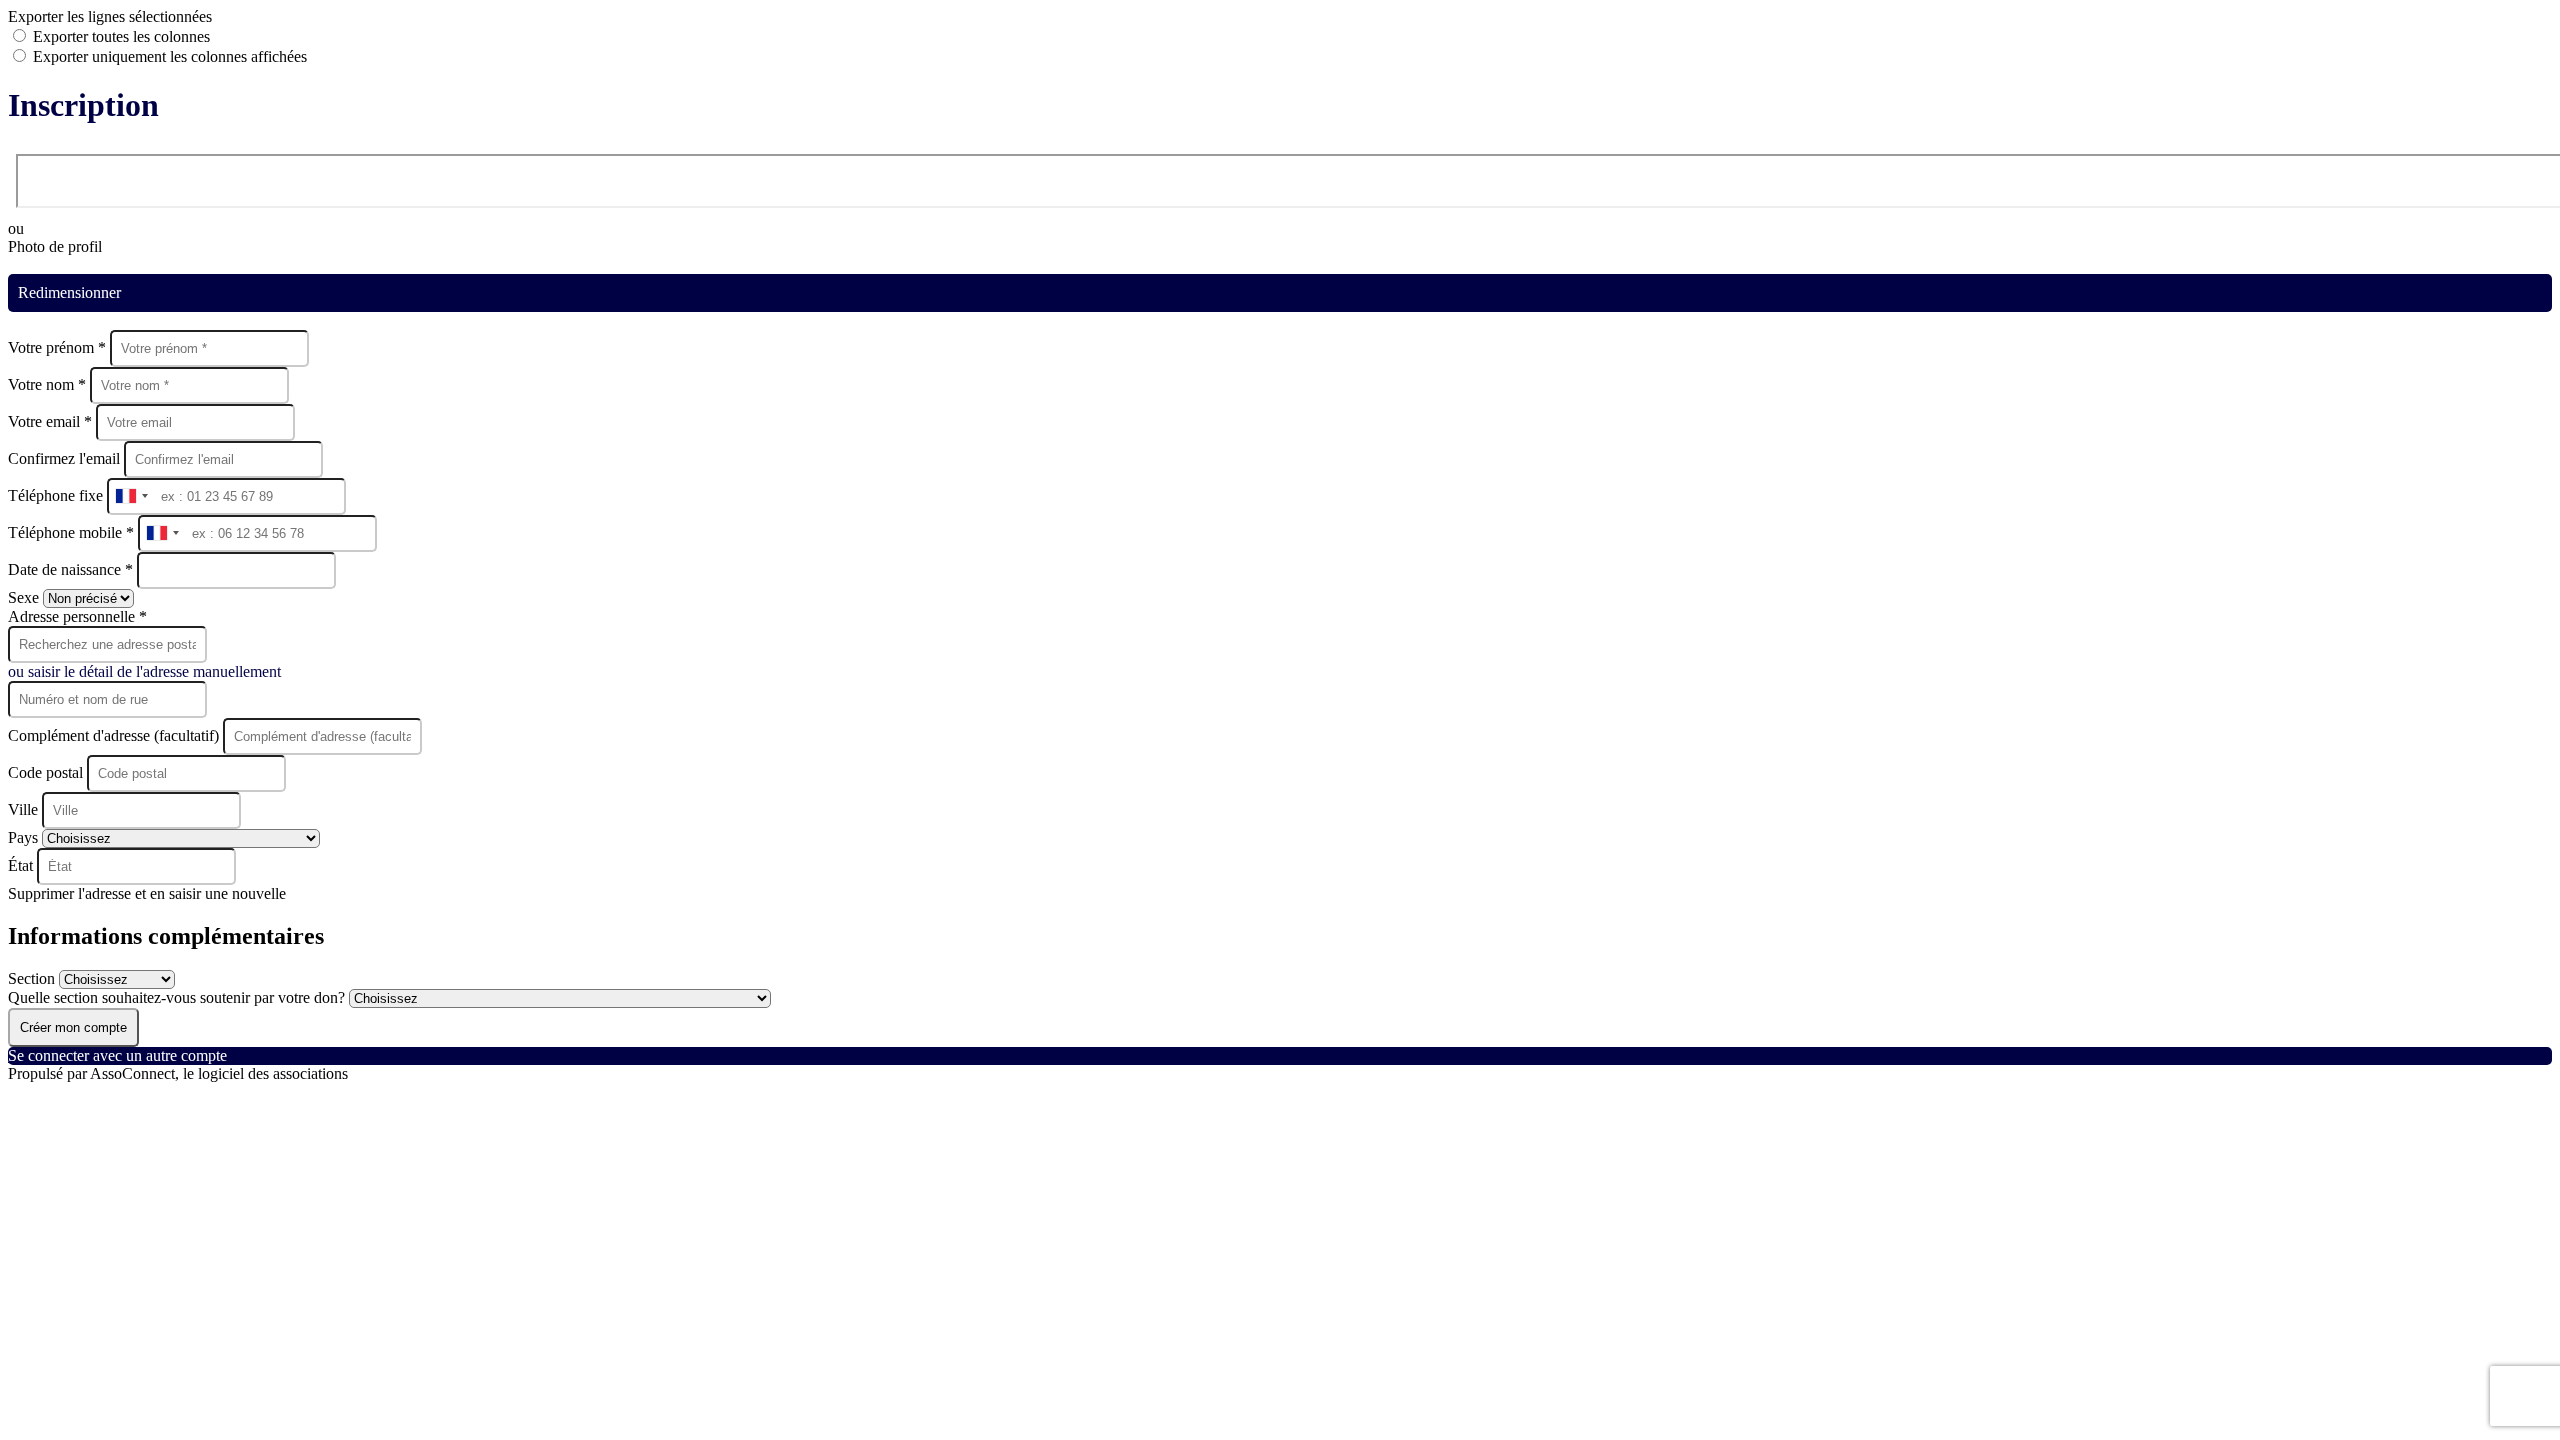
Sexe (25, 597)
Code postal (45, 772)
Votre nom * (49, 384)
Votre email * (52, 421)
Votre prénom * (59, 347)
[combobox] (131, 496)
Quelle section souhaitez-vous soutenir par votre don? (178, 997)
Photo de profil (55, 246)
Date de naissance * (72, 569)
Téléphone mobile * (73, 532)
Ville (25, 809)
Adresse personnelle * (77, 616)
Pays (25, 837)
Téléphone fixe (57, 495)
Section (33, 978)
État (22, 865)
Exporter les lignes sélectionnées (110, 16)
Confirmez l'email (64, 458)
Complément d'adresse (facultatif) (115, 735)
